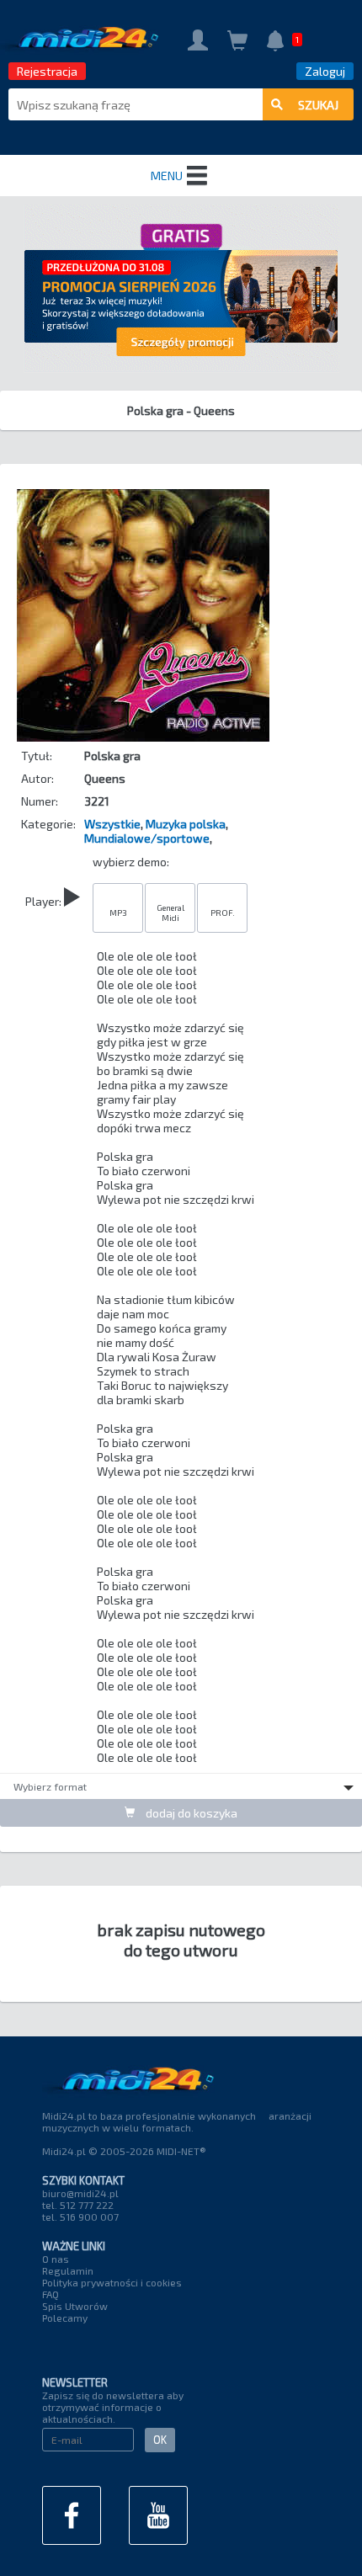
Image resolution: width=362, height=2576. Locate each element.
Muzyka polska (186, 824)
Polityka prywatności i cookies (112, 2282)
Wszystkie (112, 824)
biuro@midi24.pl (80, 2193)
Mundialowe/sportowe (147, 838)
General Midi (170, 913)
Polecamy (65, 2318)
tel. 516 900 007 (80, 2217)
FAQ (51, 2294)
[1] (275, 43)
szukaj (318, 105)
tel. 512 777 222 (78, 2205)
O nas (56, 2259)
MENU (167, 176)
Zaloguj (325, 71)
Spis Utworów (75, 2306)
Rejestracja (47, 71)
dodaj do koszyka (190, 1813)
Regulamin (68, 2270)
